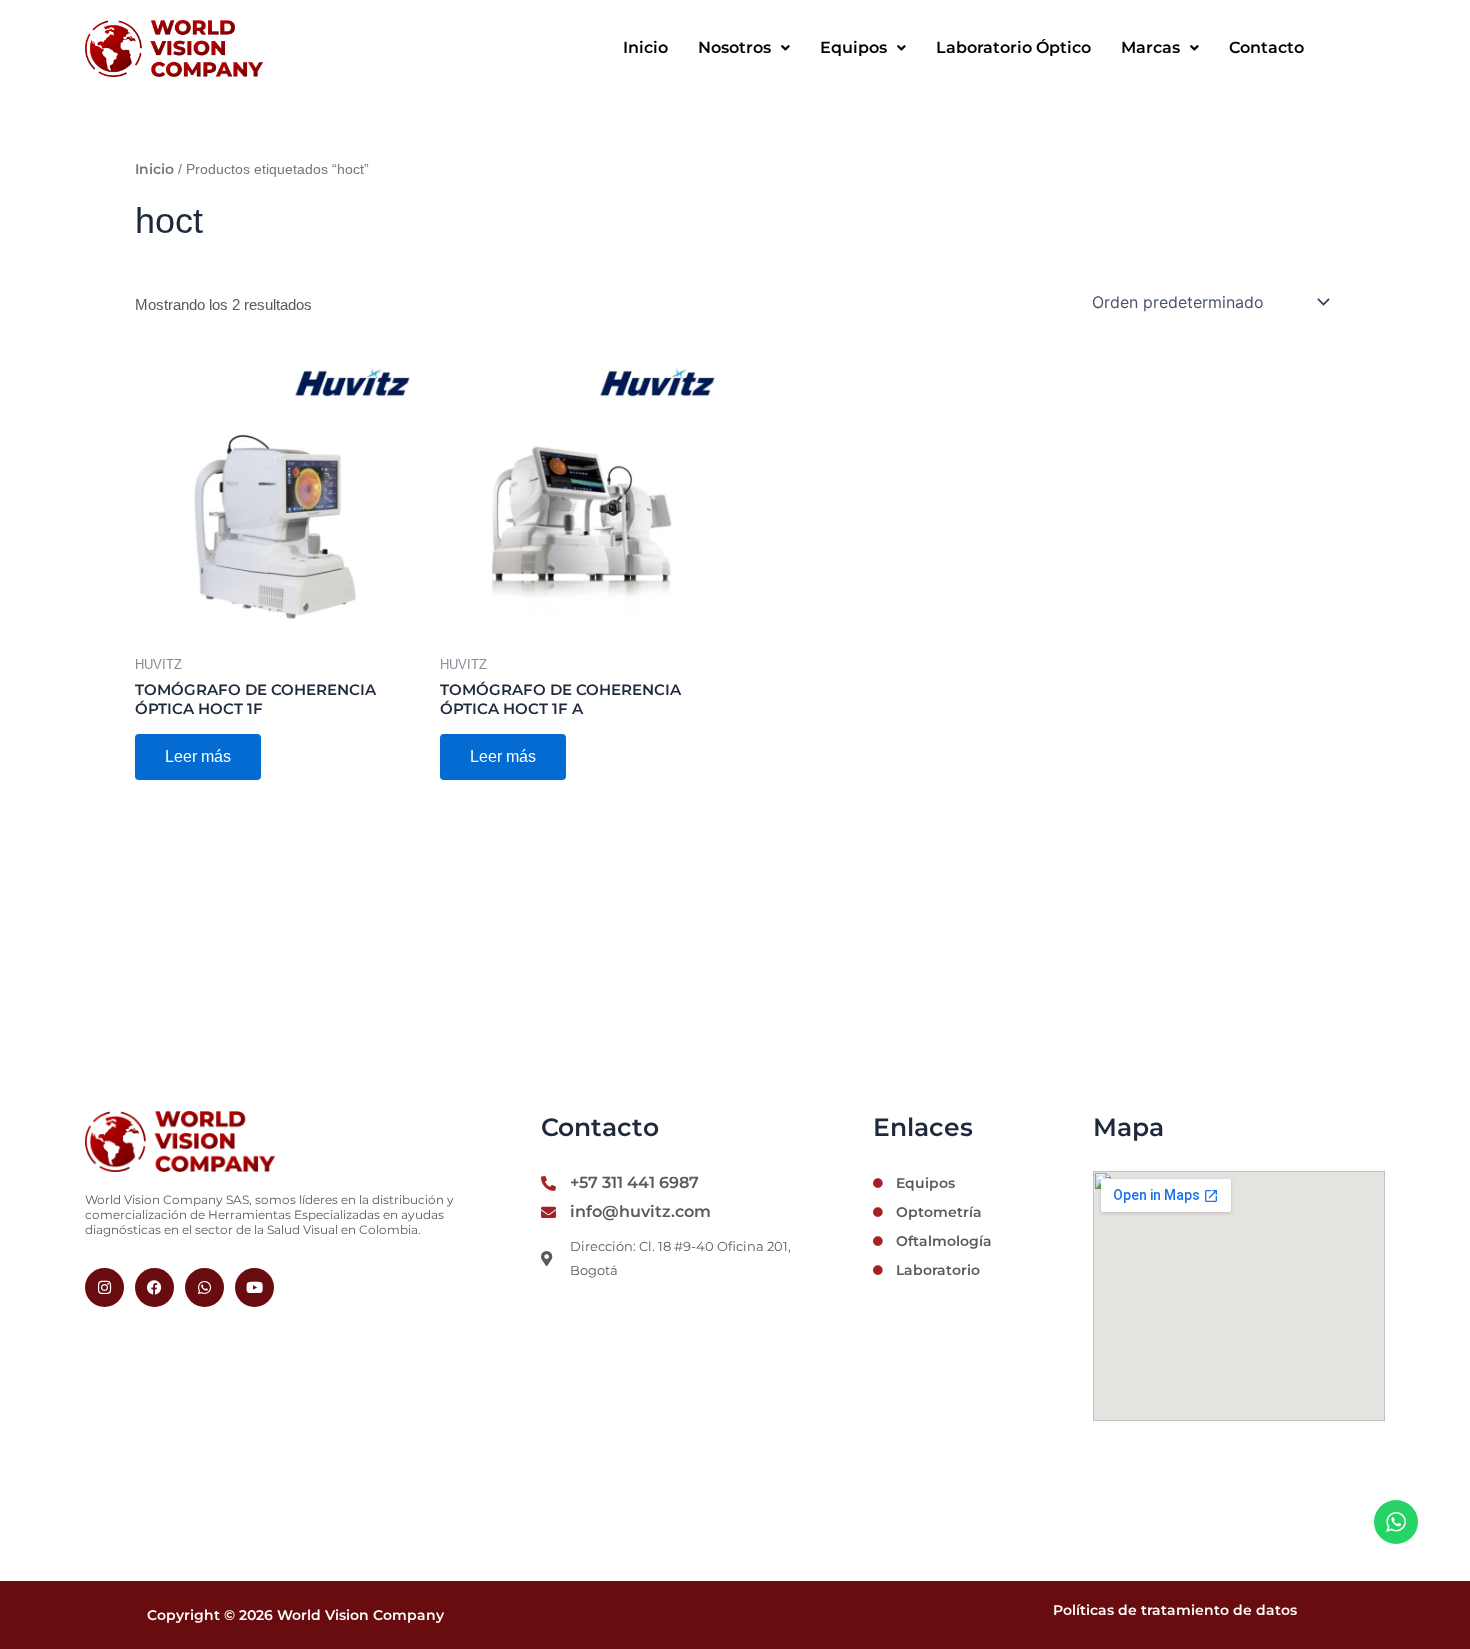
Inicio (645, 47)
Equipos (853, 47)
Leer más (198, 756)
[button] (744, 48)
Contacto (1266, 47)
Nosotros (734, 47)
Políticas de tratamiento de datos (1175, 1610)
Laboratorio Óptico (1013, 47)
